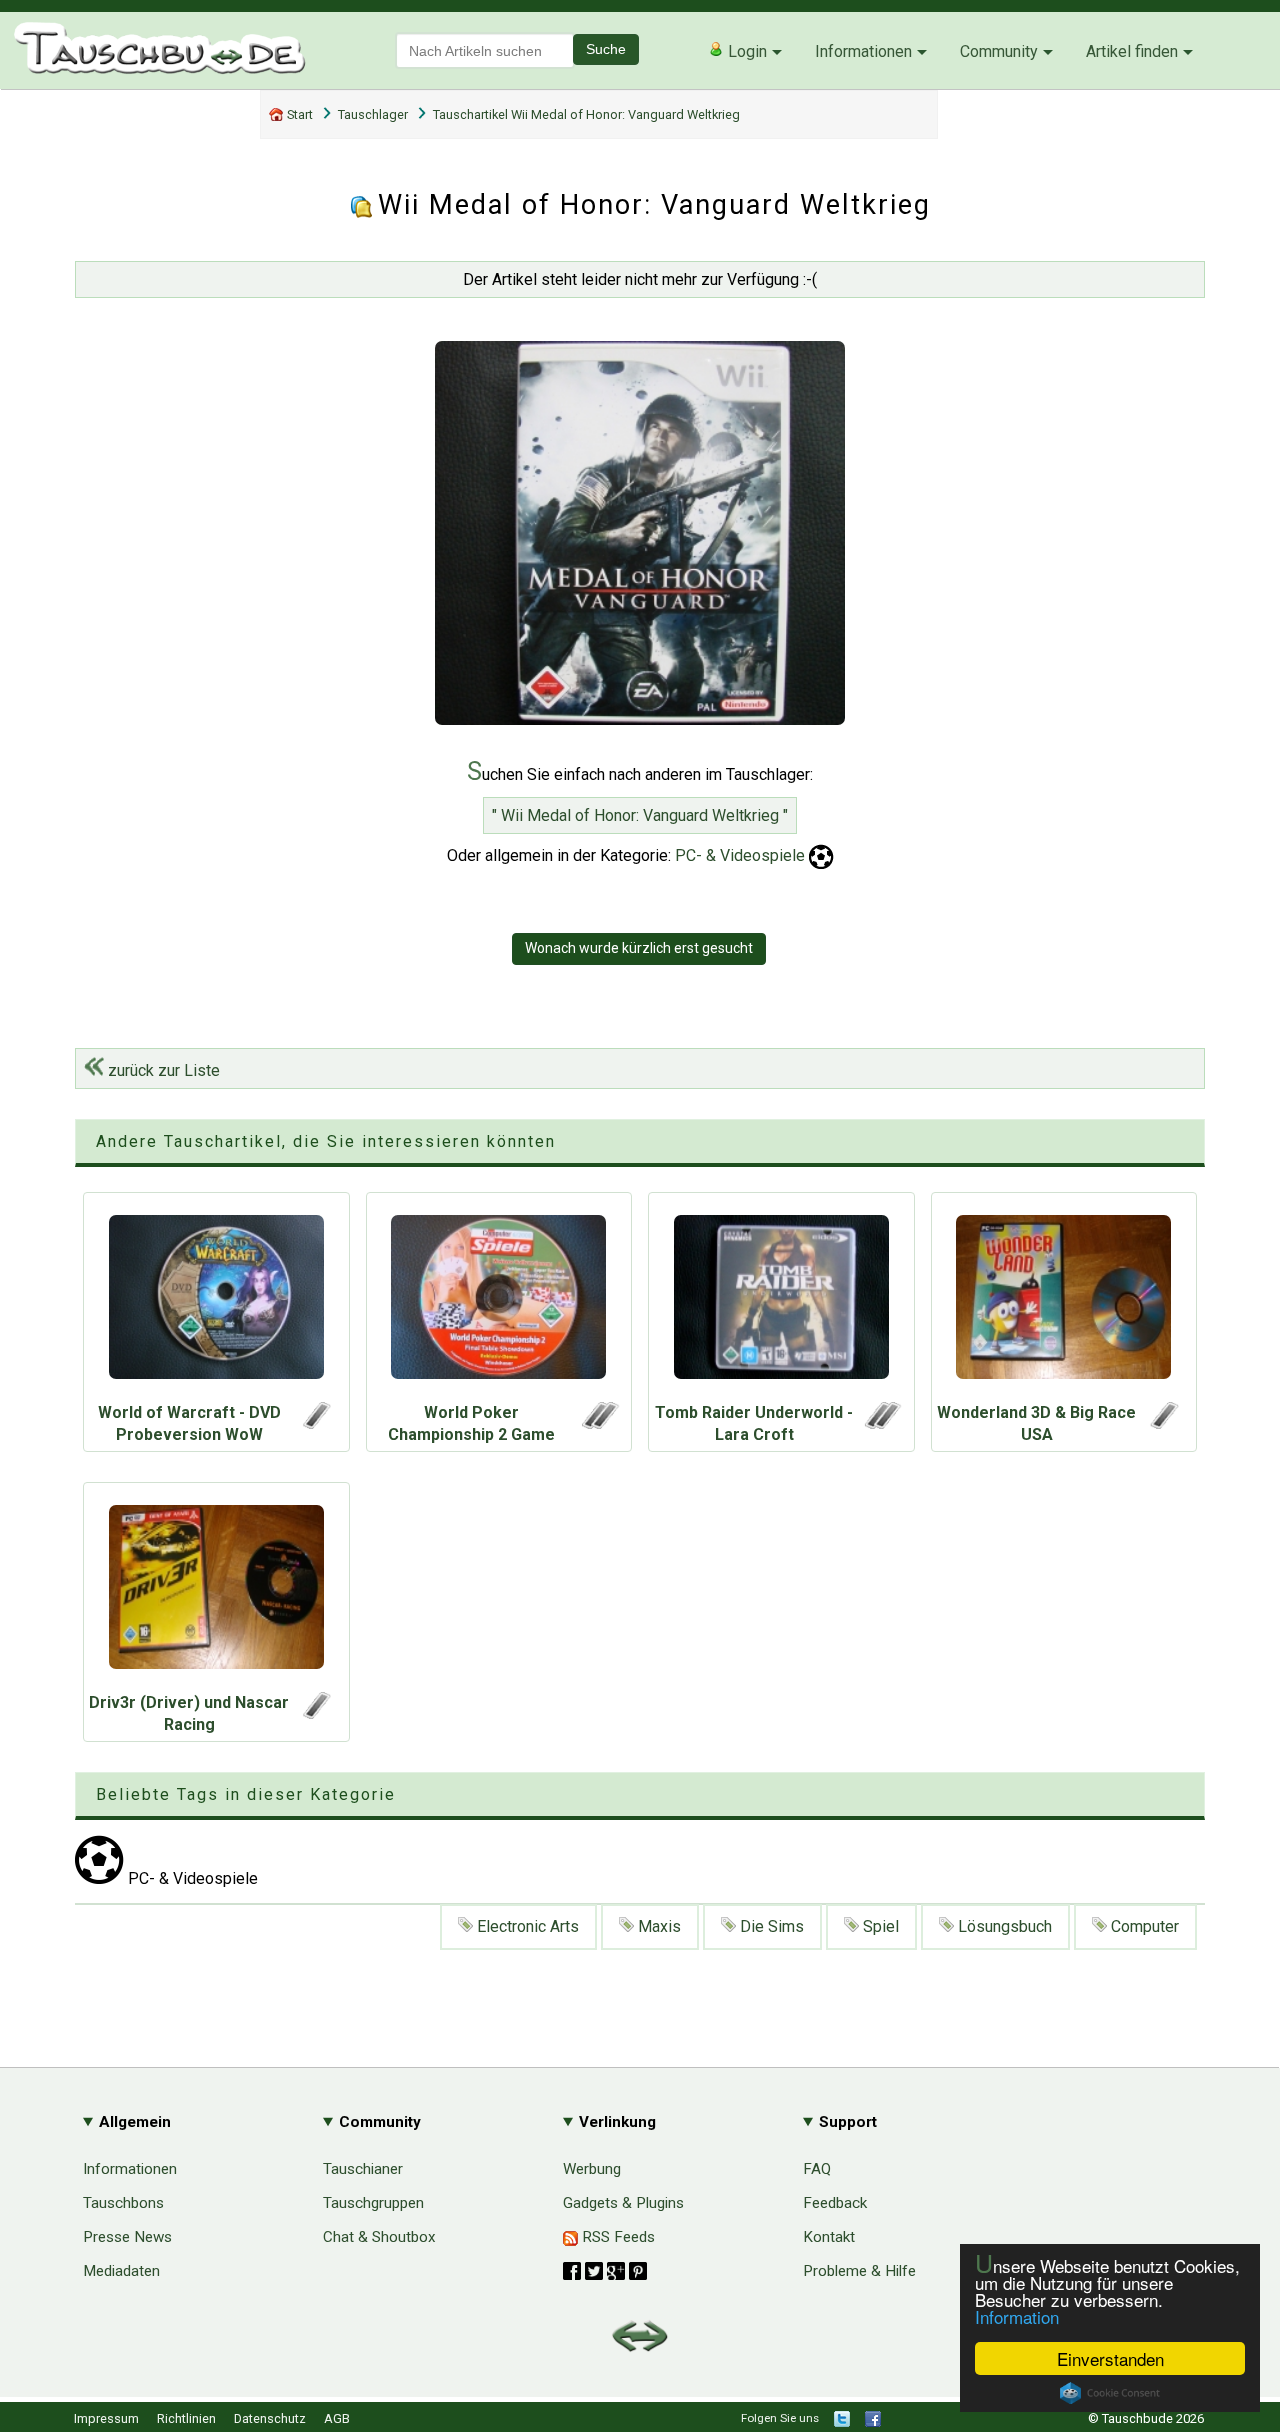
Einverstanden (1110, 2358)
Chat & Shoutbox (379, 2237)
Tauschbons (123, 2203)
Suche (606, 49)
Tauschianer (363, 2169)
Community (999, 51)
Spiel (879, 1926)
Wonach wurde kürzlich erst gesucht (639, 948)
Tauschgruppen (373, 2203)
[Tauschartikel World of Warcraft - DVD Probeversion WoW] (216, 1302)
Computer (1143, 1926)
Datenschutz (270, 2418)
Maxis (657, 1926)
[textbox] (485, 50)
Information (1017, 2316)
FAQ (817, 2169)
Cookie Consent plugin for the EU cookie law (1110, 2393)
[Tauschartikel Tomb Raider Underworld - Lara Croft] (781, 1302)
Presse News (127, 2237)
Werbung (592, 2169)
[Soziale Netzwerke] (605, 2271)
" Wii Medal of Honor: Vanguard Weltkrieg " (640, 815)
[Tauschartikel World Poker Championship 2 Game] (499, 1302)
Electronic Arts (526, 1926)
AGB (337, 2418)
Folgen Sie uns (780, 2418)
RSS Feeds (616, 2237)
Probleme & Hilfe (859, 2271)
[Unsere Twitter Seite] (842, 2422)
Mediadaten (121, 2271)
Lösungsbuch (1003, 1926)
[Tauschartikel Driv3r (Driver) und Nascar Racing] (216, 1592)
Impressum (106, 2418)
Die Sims (770, 1926)
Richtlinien (186, 2418)
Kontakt (829, 2237)
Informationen (863, 51)
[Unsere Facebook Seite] (873, 2422)
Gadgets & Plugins (623, 2203)
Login (745, 51)
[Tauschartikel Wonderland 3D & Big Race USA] (1064, 1302)
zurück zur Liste (162, 1070)
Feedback (835, 2203)
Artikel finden (1132, 51)
